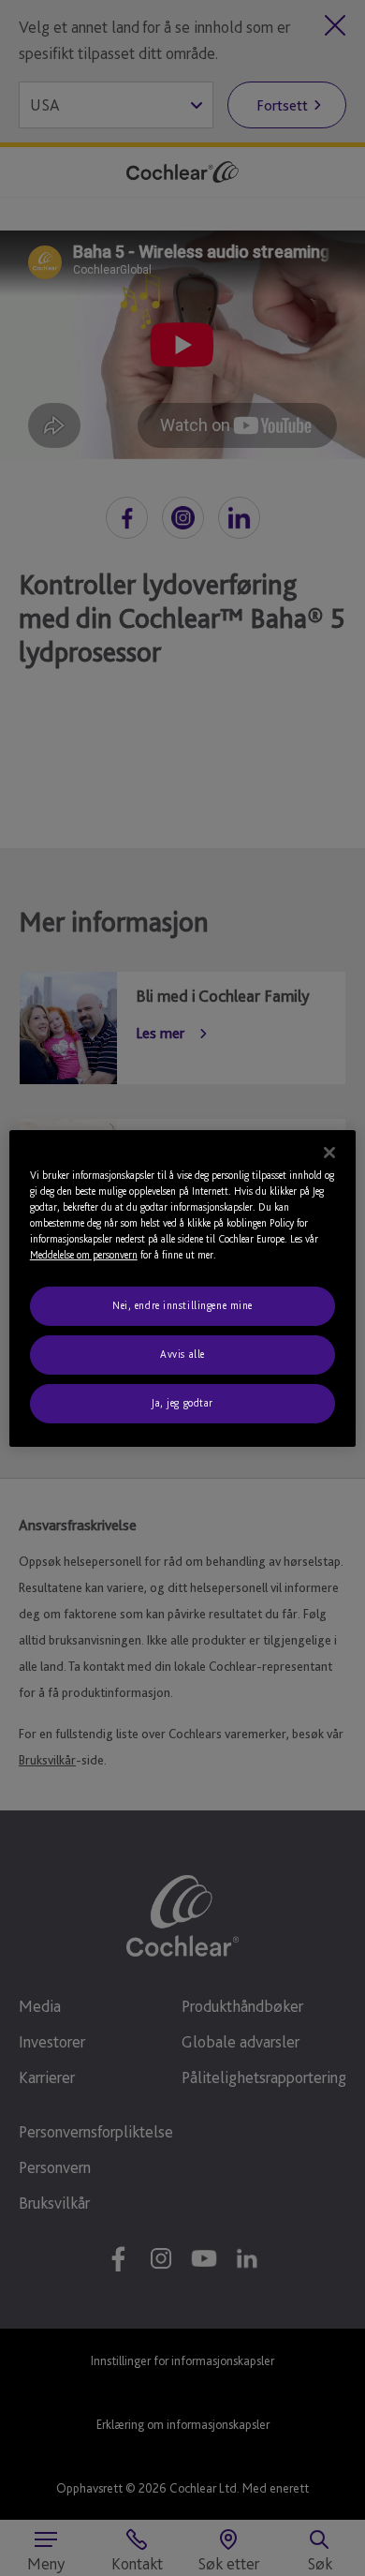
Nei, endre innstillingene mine (182, 1305)
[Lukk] (329, 1152)
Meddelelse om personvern (84, 1255)
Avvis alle (182, 1354)
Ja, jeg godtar (182, 1403)
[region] (183, 1288)
